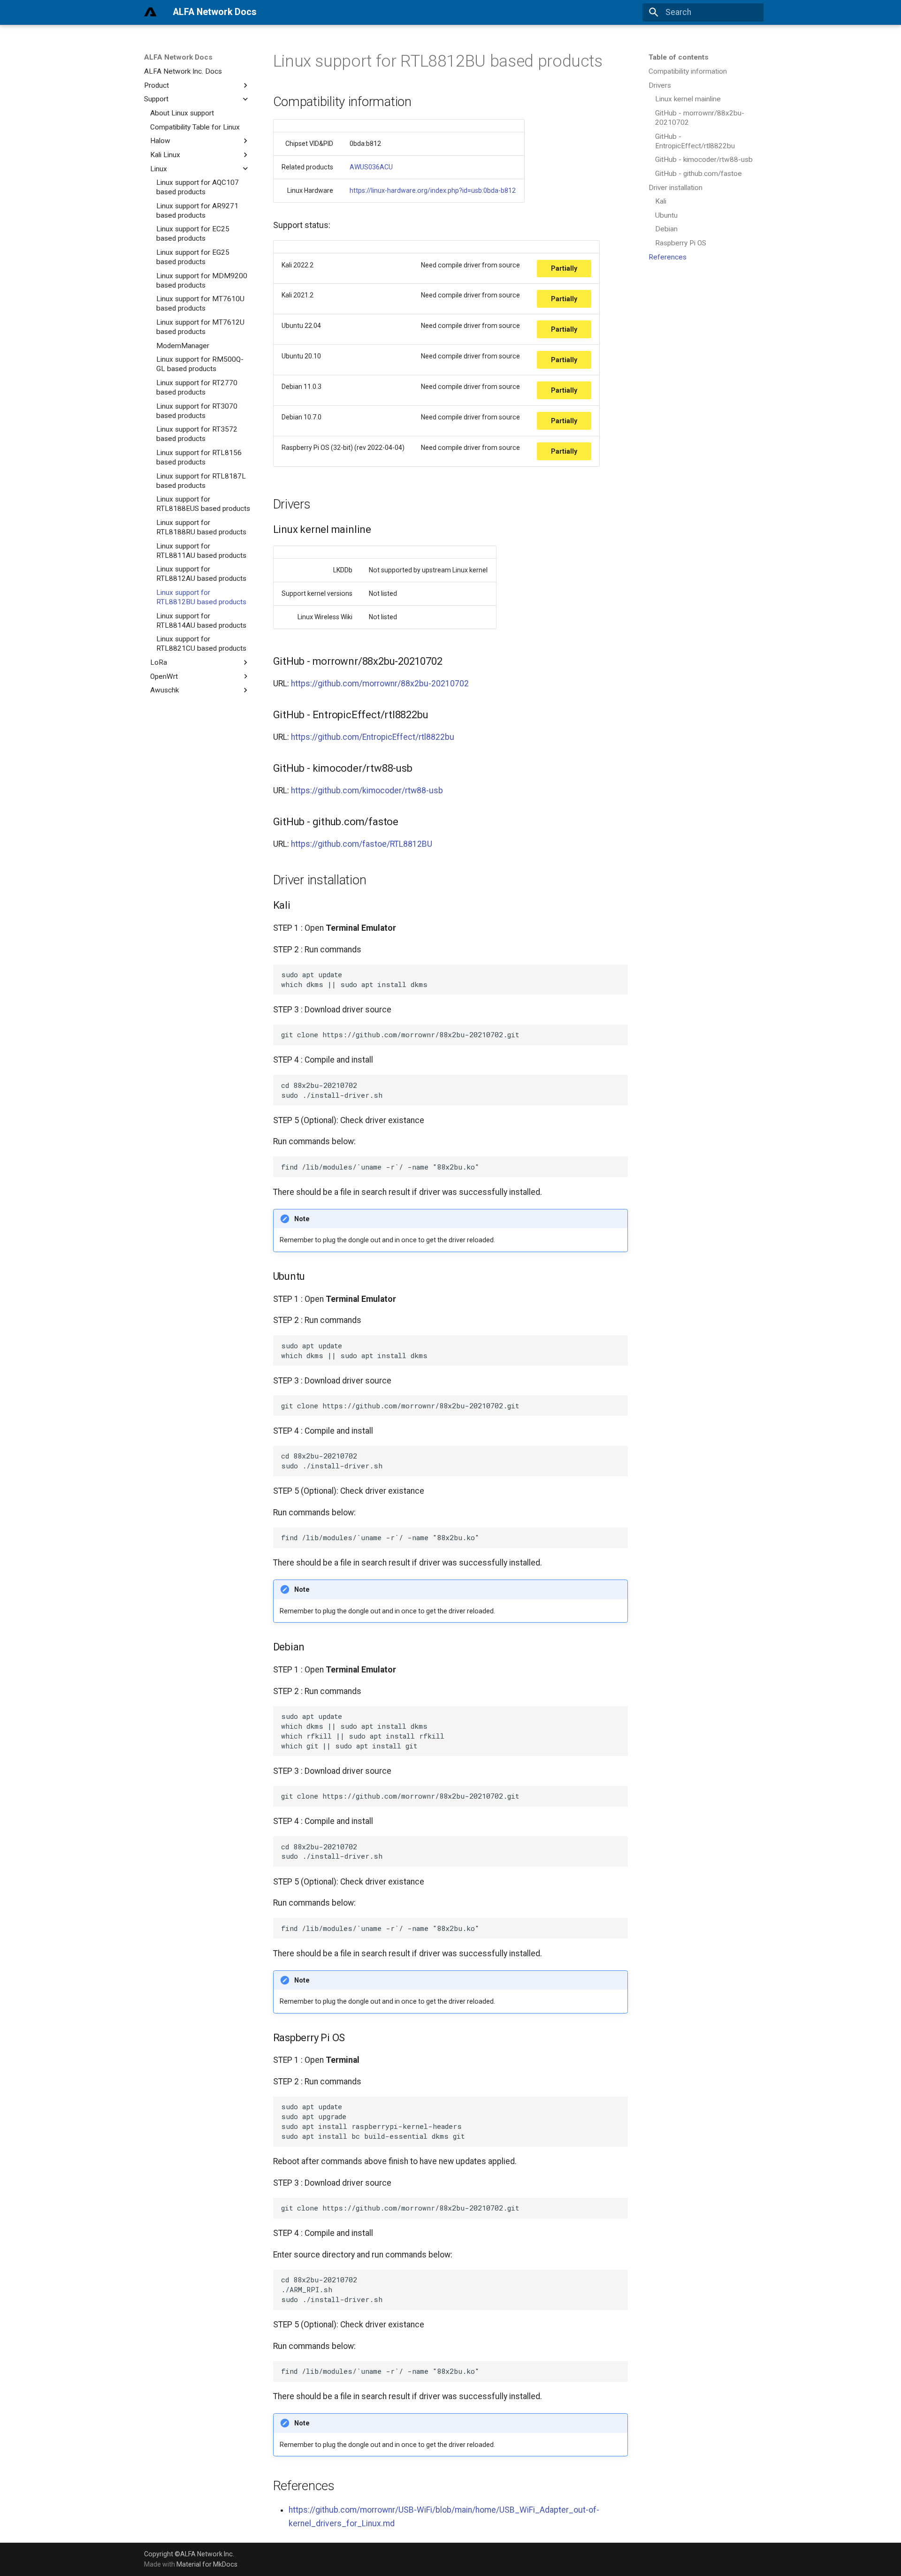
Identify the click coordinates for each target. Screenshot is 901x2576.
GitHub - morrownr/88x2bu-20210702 (700, 118)
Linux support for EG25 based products (193, 257)
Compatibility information (688, 71)
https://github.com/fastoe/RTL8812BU (362, 844)
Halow (160, 141)
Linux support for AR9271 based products (197, 211)
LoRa (159, 662)
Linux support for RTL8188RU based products (201, 527)
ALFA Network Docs (178, 57)
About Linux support (182, 113)
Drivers (660, 85)
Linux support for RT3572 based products (197, 434)
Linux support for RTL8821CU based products (201, 644)
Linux (159, 168)
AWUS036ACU (371, 167)
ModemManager (183, 346)
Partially (564, 268)
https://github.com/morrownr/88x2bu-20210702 (380, 684)
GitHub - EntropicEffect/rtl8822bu (695, 141)
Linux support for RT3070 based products (197, 411)
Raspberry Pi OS (681, 243)
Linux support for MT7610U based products (200, 304)
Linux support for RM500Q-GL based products (200, 364)
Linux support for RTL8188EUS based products (203, 504)
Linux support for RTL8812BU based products (201, 597)
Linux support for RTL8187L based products (201, 480)
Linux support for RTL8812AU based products (201, 574)
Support (156, 99)
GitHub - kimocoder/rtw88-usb (704, 160)
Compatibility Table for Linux (195, 127)
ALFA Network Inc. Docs (183, 71)
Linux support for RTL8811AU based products (201, 550)
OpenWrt (164, 676)
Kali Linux (165, 155)
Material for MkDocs (207, 2564)
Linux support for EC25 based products (193, 234)
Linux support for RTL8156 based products (199, 457)
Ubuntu (666, 215)
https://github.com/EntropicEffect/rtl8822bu (373, 737)
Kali (661, 201)
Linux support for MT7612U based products (200, 327)
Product (157, 85)
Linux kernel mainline (688, 99)
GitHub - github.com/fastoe (699, 174)
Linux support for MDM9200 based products (202, 281)
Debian (666, 229)
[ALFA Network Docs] (150, 12)
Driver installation (676, 187)
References (668, 257)
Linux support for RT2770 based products (197, 388)
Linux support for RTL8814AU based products (201, 620)
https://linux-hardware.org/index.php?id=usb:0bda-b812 (433, 190)
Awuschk (164, 690)
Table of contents (679, 57)
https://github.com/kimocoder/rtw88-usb (367, 790)
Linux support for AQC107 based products (198, 187)
